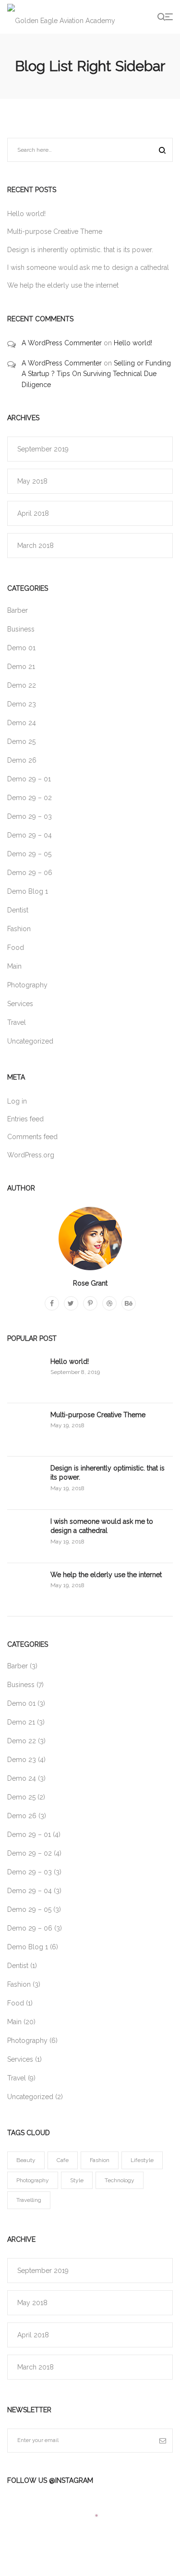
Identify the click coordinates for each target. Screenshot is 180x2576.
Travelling (29, 2200)
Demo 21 (21, 667)
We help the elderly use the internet (63, 285)
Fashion (19, 929)
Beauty (26, 2160)
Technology (120, 2180)
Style (77, 2180)
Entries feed (25, 1119)
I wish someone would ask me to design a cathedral (88, 267)
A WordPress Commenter (62, 343)
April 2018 (33, 513)
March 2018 (36, 546)
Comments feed (32, 1137)
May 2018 (32, 481)
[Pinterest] (90, 1303)
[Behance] (129, 1303)
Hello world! (26, 214)
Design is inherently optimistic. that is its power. (80, 250)
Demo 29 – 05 (29, 854)
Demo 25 (21, 741)
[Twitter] (71, 1303)
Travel (17, 1022)
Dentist (18, 910)
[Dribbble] (109, 1303)
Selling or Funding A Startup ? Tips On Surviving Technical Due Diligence (96, 374)
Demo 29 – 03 (30, 816)
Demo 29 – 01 (29, 779)
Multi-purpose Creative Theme (55, 231)
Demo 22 (22, 685)
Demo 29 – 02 (30, 798)
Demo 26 (22, 760)
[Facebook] (52, 1303)
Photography (27, 985)
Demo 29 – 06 (30, 873)
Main (14, 966)
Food (16, 948)
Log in (17, 1101)
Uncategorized (30, 1041)
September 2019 (43, 449)
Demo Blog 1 (28, 891)
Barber (18, 610)
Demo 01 (21, 648)
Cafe (63, 2160)
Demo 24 (22, 723)
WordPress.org (31, 1155)
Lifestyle (142, 2160)
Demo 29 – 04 (30, 835)
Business (21, 629)
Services (20, 1004)
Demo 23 (22, 704)
